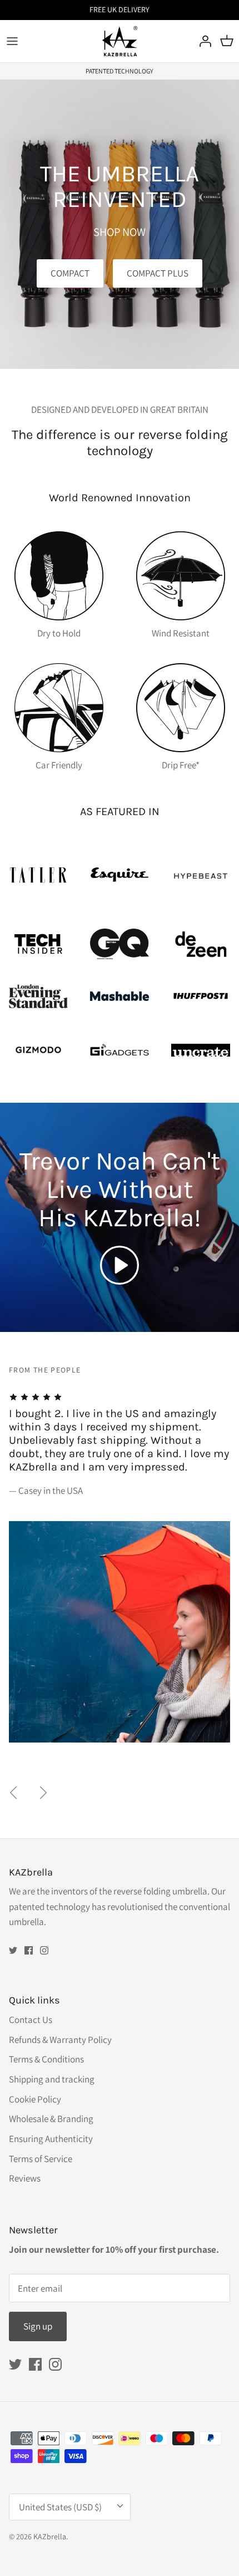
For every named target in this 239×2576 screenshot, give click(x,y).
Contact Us (31, 2020)
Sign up (38, 2326)
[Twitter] (13, 1950)
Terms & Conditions (46, 2059)
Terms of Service (41, 2159)
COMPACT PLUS (158, 273)
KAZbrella (50, 2536)
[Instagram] (44, 1950)
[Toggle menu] (12, 41)
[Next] (43, 1793)
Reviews (25, 2178)
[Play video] (120, 1265)
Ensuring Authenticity (51, 2139)
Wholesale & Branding (51, 2119)
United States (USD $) (60, 2507)
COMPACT (70, 273)
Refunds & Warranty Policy (60, 2040)
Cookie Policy (35, 2099)
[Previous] (13, 1793)
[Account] (202, 41)
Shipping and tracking (52, 2079)
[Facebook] (29, 1950)
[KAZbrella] (120, 41)
